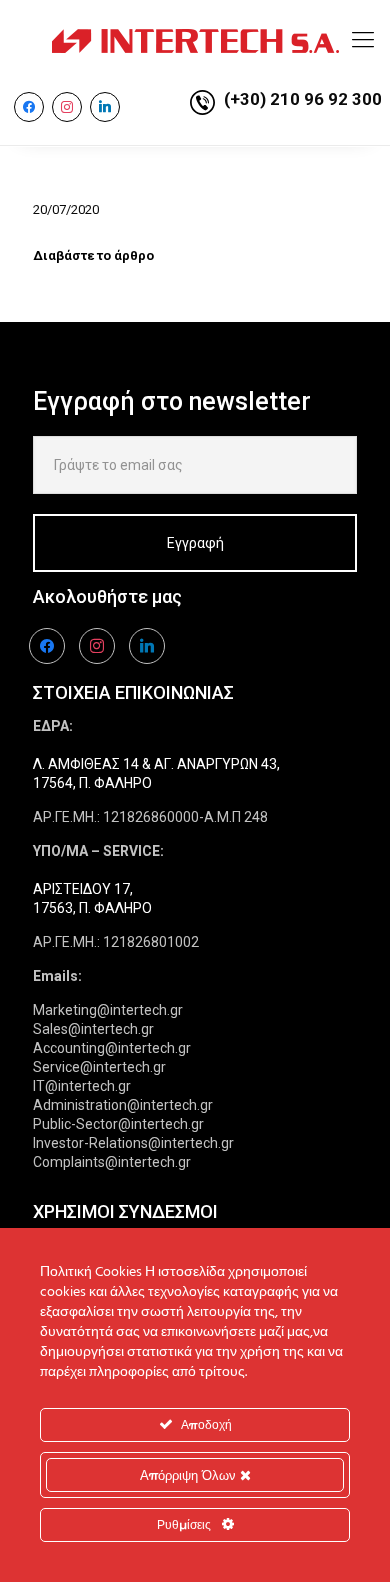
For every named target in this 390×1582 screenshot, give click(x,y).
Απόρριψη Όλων (190, 1475)
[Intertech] (195, 40)
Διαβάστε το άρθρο (93, 255)
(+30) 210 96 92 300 (303, 99)
